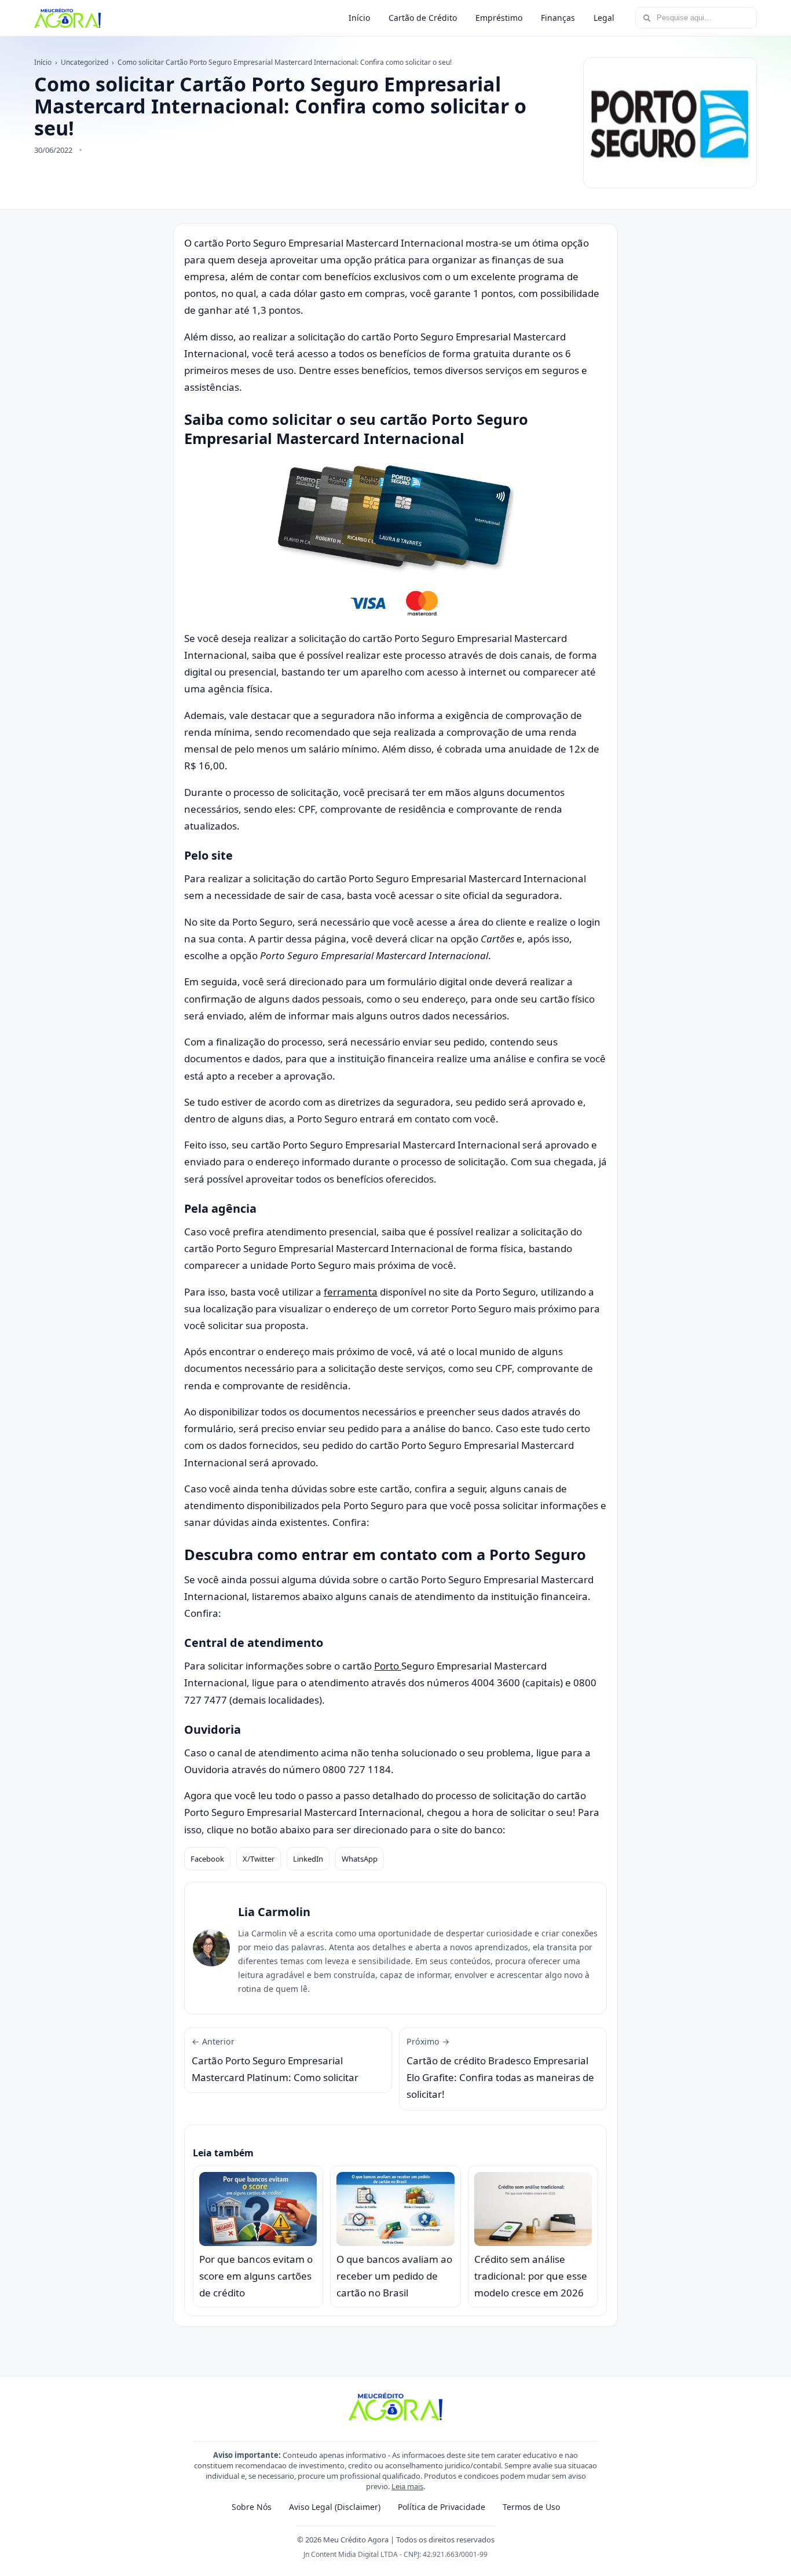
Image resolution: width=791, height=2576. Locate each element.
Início (359, 18)
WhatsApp (360, 1859)
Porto (388, 1666)
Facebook (207, 1859)
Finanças (558, 18)
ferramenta (351, 1292)
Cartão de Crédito (423, 18)
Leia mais (407, 2486)
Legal (604, 18)
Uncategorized (85, 62)
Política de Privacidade (442, 2507)
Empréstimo (499, 18)
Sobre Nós (252, 2507)
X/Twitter (259, 1859)
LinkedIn (308, 1859)
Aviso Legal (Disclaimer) (335, 2507)
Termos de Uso (531, 2507)
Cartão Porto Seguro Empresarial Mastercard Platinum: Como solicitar (275, 2060)
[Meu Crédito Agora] (67, 18)
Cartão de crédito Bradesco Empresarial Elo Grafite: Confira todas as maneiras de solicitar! (500, 2069)
